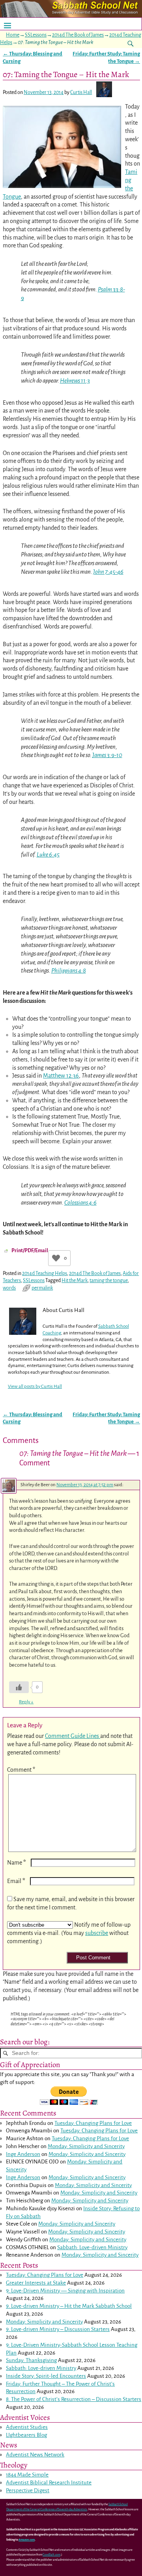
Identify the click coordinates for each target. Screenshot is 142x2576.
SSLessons (36, 35)
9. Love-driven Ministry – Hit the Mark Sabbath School (69, 2306)
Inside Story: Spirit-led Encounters (46, 2376)
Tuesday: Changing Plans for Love (93, 2123)
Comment (21, 1770)
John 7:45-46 (108, 572)
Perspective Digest (28, 2490)
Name (17, 1863)
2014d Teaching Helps (45, 1273)
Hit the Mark (75, 1281)
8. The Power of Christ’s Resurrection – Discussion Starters (74, 2399)
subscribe (97, 1933)
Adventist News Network (35, 2455)
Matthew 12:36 (61, 1076)
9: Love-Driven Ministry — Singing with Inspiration (65, 2291)
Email (16, 1881)
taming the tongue (109, 1281)
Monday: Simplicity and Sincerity (86, 2146)
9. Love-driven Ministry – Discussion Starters (58, 2329)
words (9, 1288)
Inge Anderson (23, 2154)
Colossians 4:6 (80, 1203)
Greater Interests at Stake (36, 2283)
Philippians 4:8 (69, 971)
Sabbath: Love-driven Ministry (92, 2247)
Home (13, 35)
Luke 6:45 (48, 855)
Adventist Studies (27, 2427)
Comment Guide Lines (73, 1736)
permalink (42, 1288)
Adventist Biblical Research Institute (49, 2483)
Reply (26, 1702)
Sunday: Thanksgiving (31, 2360)
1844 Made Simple (27, 2475)
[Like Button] (56, 1258)
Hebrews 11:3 (75, 381)
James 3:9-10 (107, 755)
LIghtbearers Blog (26, 2435)
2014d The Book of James (78, 35)
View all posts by (35, 1387)
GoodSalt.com (51, 2555)
